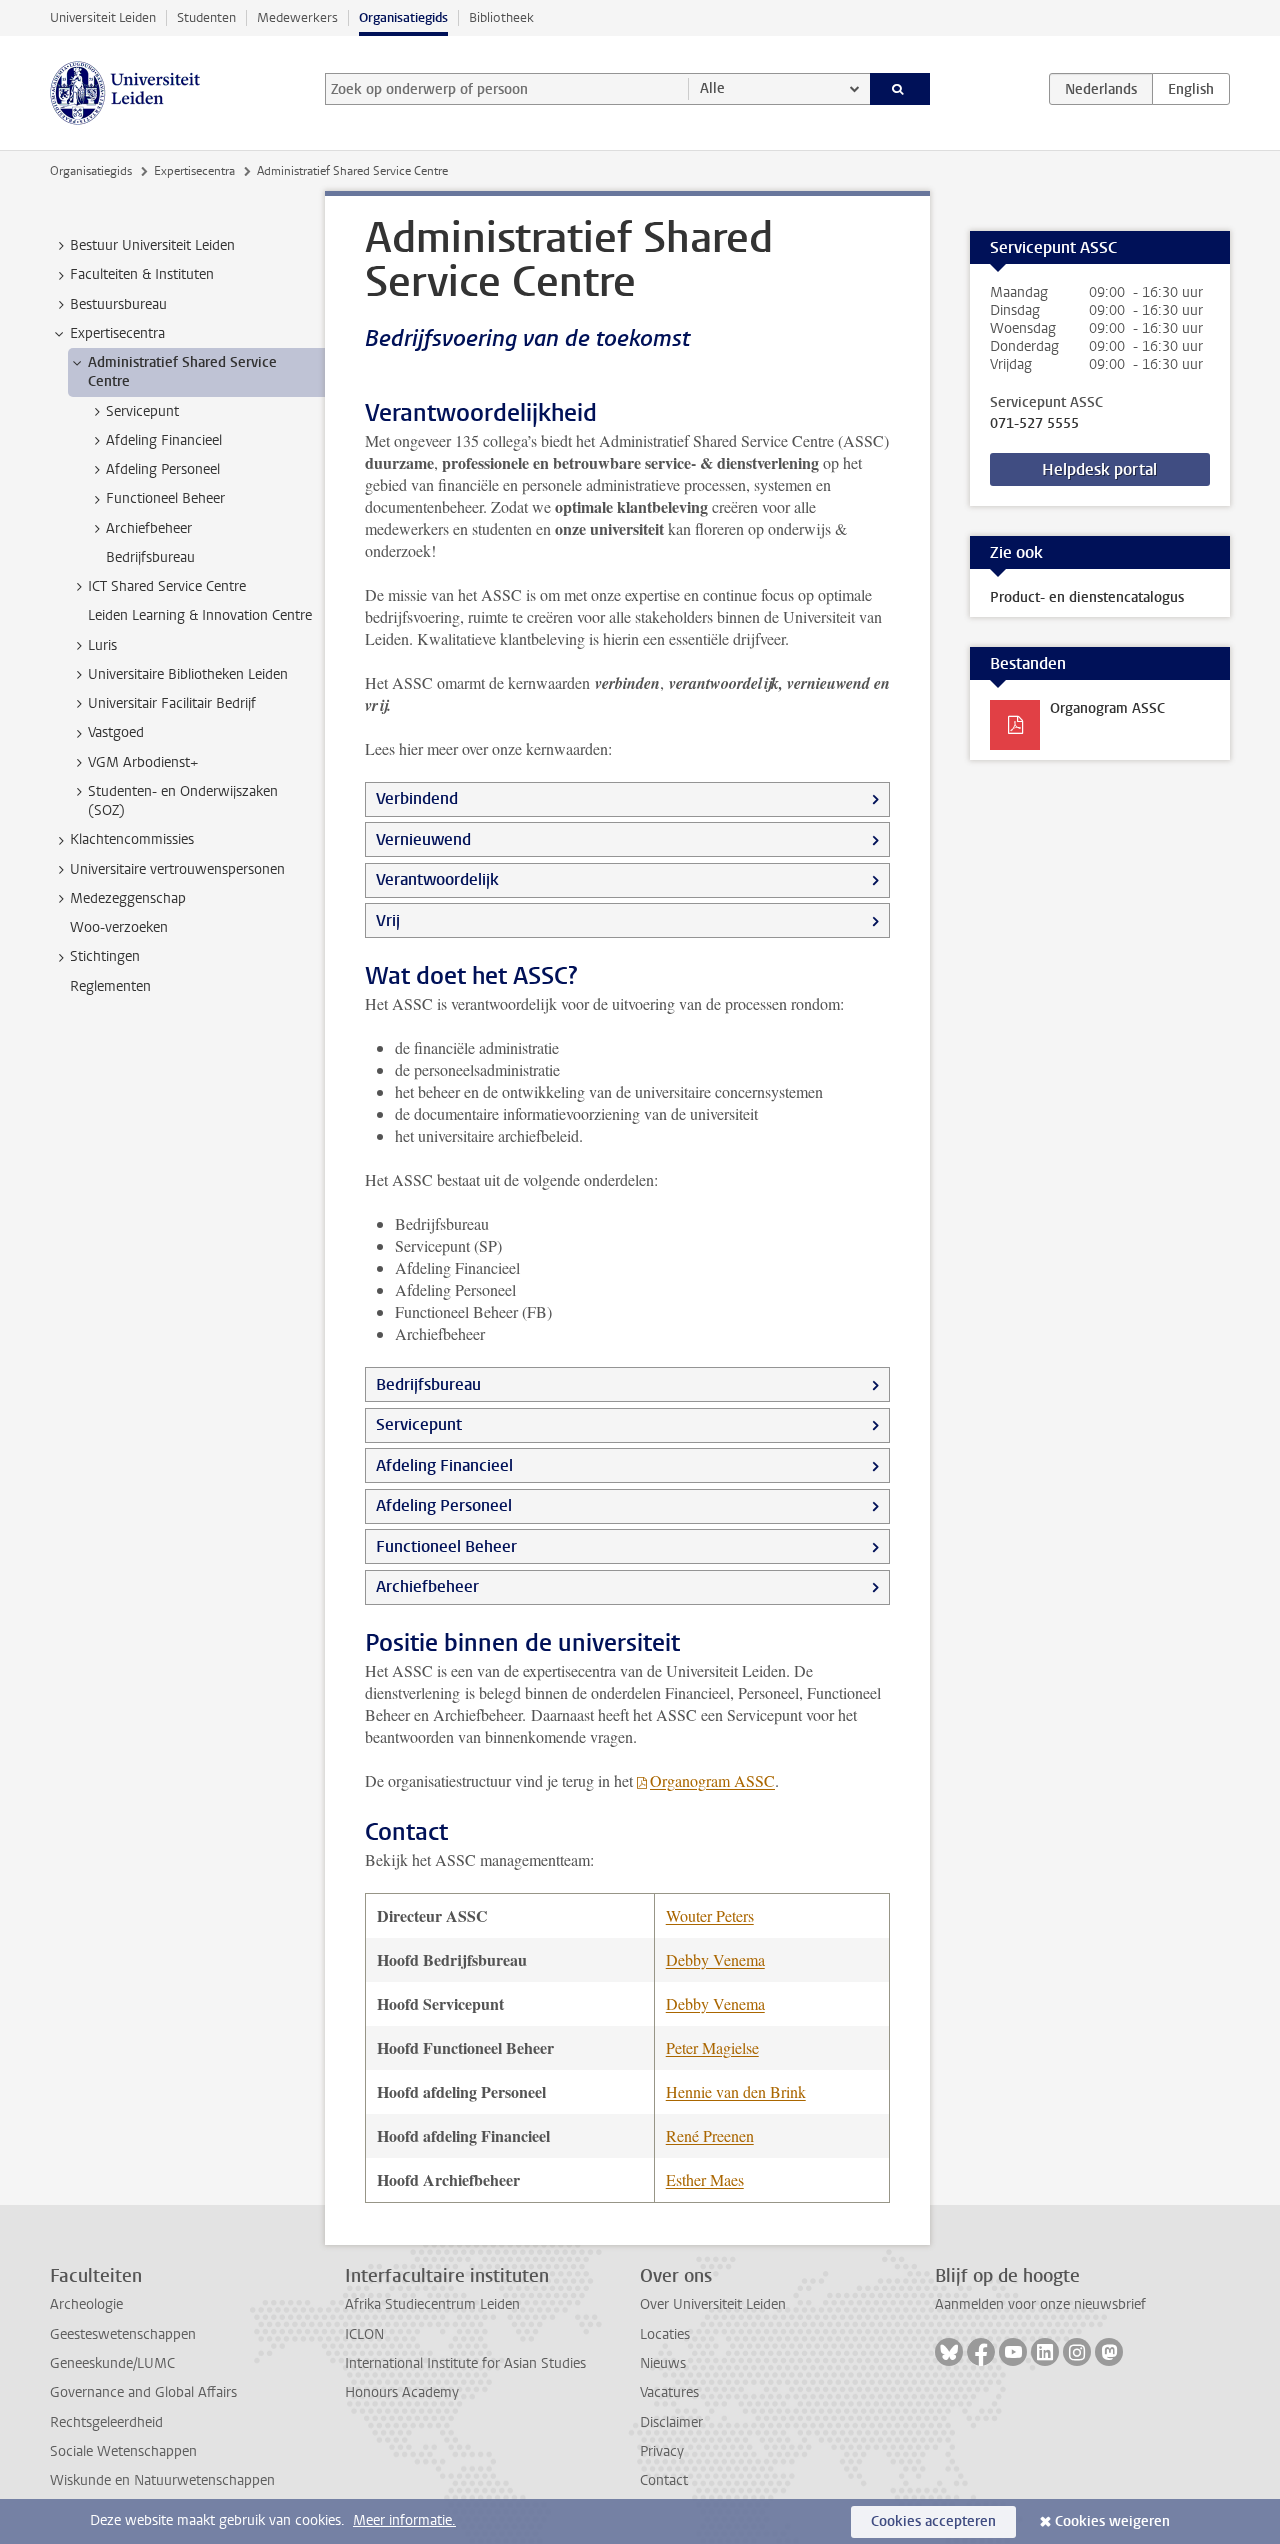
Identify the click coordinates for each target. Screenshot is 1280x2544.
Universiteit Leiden (103, 17)
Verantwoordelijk (437, 879)
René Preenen (710, 2135)
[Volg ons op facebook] (981, 2352)
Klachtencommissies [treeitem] (132, 839)
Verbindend (417, 798)
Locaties (665, 2334)
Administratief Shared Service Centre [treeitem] (182, 372)
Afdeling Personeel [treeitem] (163, 469)
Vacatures (669, 2392)
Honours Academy (402, 2392)
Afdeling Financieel (444, 1465)
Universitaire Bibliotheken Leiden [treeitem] (188, 674)
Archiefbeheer (427, 1586)
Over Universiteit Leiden (713, 2304)
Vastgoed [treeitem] (116, 732)
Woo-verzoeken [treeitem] (119, 927)
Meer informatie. (404, 2520)
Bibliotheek (501, 17)
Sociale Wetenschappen (123, 2451)
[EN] (1191, 89)
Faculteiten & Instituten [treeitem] (142, 274)
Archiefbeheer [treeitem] (149, 528)
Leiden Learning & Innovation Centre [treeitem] (200, 615)
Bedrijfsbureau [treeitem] (150, 557)
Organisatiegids (403, 17)
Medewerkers (297, 17)
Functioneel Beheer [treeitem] (165, 498)
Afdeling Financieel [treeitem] (164, 440)
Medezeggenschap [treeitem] (128, 898)
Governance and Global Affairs (143, 2392)
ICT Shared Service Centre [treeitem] (167, 586)
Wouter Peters (710, 1915)
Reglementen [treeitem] (110, 986)
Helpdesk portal (1099, 469)
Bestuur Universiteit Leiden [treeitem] (152, 245)
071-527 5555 (1034, 424)
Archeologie (86, 2304)
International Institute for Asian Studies (465, 2363)
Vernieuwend (423, 839)
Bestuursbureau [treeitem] (118, 304)
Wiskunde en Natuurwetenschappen (162, 2480)
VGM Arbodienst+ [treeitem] (143, 762)
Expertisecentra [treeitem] (117, 333)
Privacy (662, 2451)
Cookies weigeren (1112, 2521)
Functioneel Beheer (446, 1546)
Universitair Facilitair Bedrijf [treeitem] (172, 703)
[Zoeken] (900, 89)
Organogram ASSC (712, 1780)
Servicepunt (419, 1424)
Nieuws (663, 2363)
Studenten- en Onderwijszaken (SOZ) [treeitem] (183, 801)
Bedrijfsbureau (428, 1384)
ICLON (364, 2334)
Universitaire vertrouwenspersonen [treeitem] (177, 869)
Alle (712, 88)
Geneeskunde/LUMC (112, 2363)
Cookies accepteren (933, 2521)
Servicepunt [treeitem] (142, 411)
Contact (664, 2480)
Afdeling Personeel (444, 1505)
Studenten (206, 17)
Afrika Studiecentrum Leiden (432, 2304)
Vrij (388, 920)
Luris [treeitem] (102, 645)
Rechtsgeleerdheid (106, 2422)
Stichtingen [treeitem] (105, 956)
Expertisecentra (194, 171)
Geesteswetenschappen (123, 2334)
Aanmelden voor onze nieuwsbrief (1040, 2304)
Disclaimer (671, 2422)
